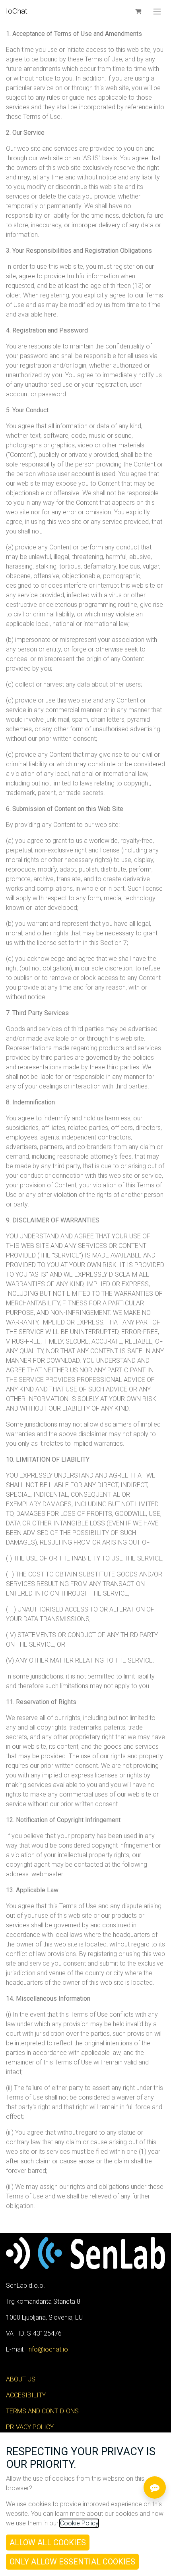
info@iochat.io (48, 2349)
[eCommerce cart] (138, 11)
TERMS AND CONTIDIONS (42, 2411)
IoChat (17, 11)
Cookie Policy (79, 2523)
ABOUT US (21, 2379)
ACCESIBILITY (26, 2395)
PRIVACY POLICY (30, 2427)
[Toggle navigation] (157, 11)
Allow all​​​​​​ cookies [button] (48, 2543)
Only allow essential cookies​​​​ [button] (72, 2562)
